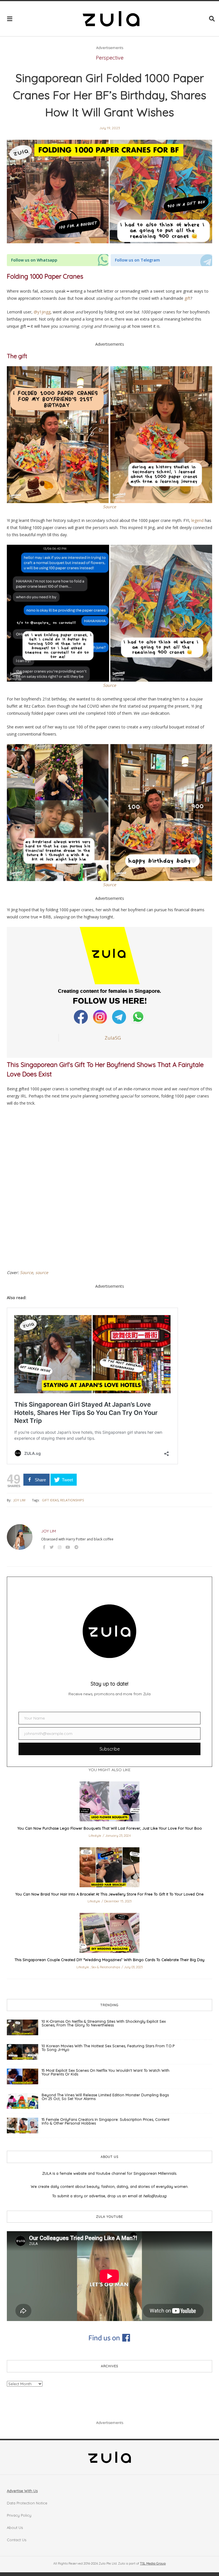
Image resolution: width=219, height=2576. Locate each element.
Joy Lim (20, 1500)
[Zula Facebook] (81, 1017)
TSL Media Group (153, 2563)
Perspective (110, 58)
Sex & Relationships (106, 1967)
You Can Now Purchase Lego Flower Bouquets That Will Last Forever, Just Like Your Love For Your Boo (110, 1828)
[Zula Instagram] (101, 1017)
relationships (72, 1500)
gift (187, 298)
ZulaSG (113, 1038)
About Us (15, 2528)
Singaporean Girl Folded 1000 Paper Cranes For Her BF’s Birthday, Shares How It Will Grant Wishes (109, 95)
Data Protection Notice (27, 2503)
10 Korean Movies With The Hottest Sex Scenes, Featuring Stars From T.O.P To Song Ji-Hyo (108, 2048)
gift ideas (50, 1500)
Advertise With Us (22, 2491)
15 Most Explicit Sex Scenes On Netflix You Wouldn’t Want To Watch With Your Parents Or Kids (106, 2072)
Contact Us (17, 2540)
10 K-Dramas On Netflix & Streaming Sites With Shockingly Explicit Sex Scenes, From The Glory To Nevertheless (104, 2023)
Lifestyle (95, 1836)
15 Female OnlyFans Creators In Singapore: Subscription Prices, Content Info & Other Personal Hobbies (106, 2121)
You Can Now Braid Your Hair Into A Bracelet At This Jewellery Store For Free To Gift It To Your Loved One (109, 1894)
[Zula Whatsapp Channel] (138, 1017)
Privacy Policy (19, 2515)
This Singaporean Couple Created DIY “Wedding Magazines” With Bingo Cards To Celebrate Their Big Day (109, 1960)
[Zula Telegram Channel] (120, 1017)
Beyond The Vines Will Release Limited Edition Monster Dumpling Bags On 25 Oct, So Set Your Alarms (105, 2097)
